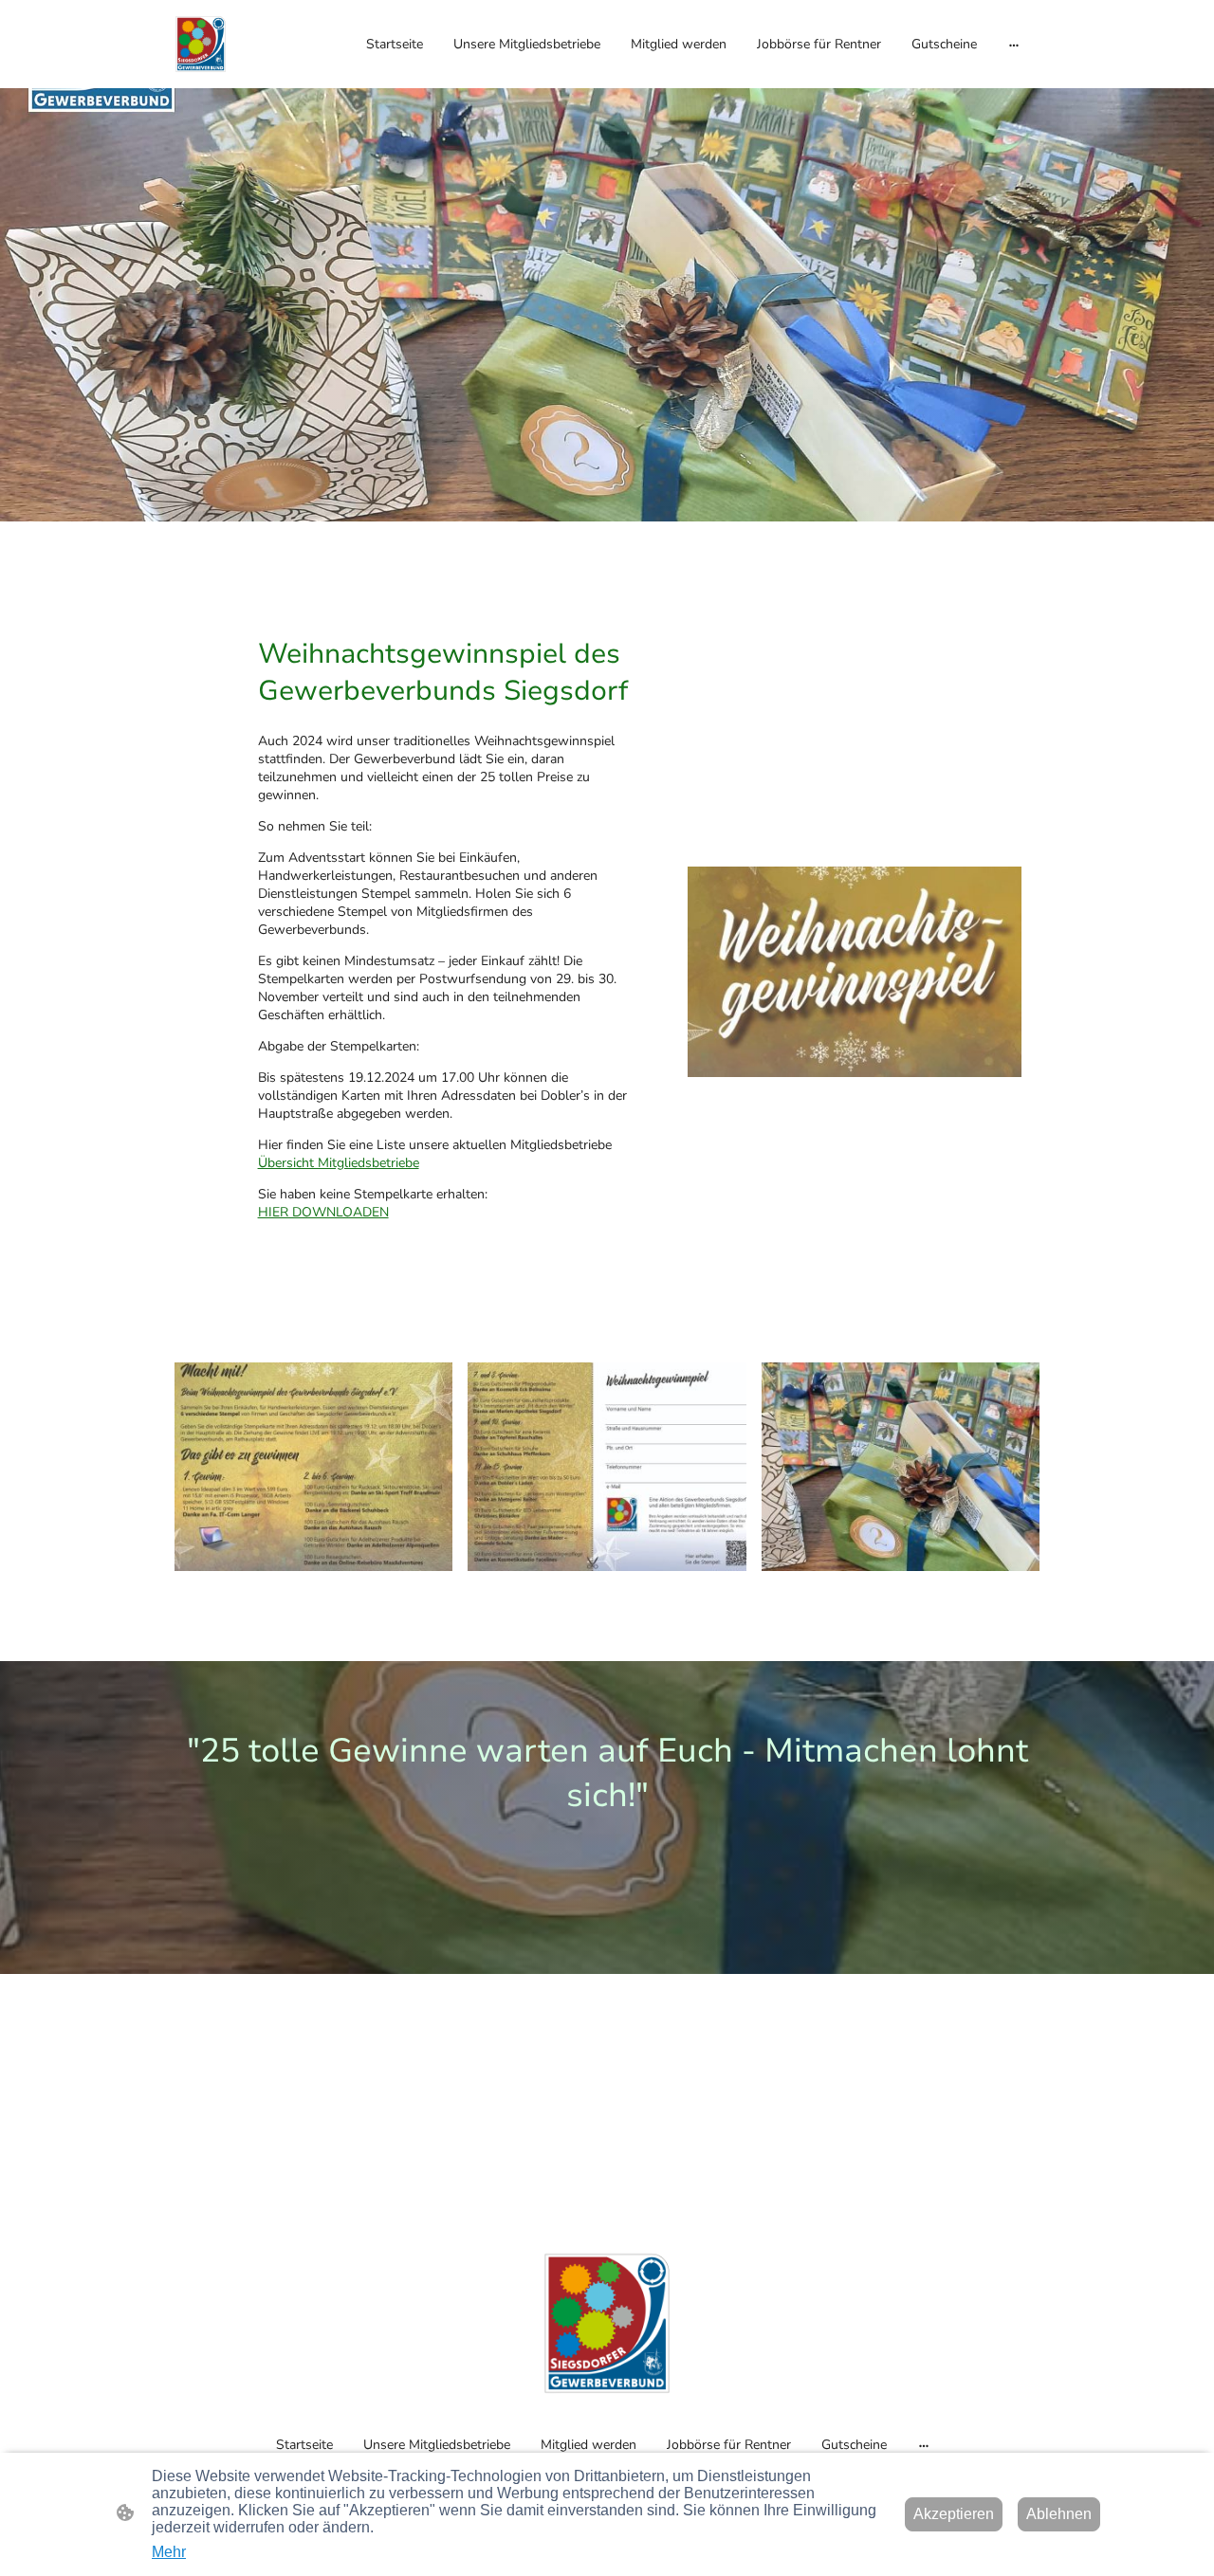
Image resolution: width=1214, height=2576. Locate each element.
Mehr (169, 2552)
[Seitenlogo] (201, 44)
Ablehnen (1059, 2514)
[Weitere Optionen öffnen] (1014, 44)
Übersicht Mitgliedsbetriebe (339, 1163)
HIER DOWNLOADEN (323, 1212)
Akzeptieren (954, 2514)
